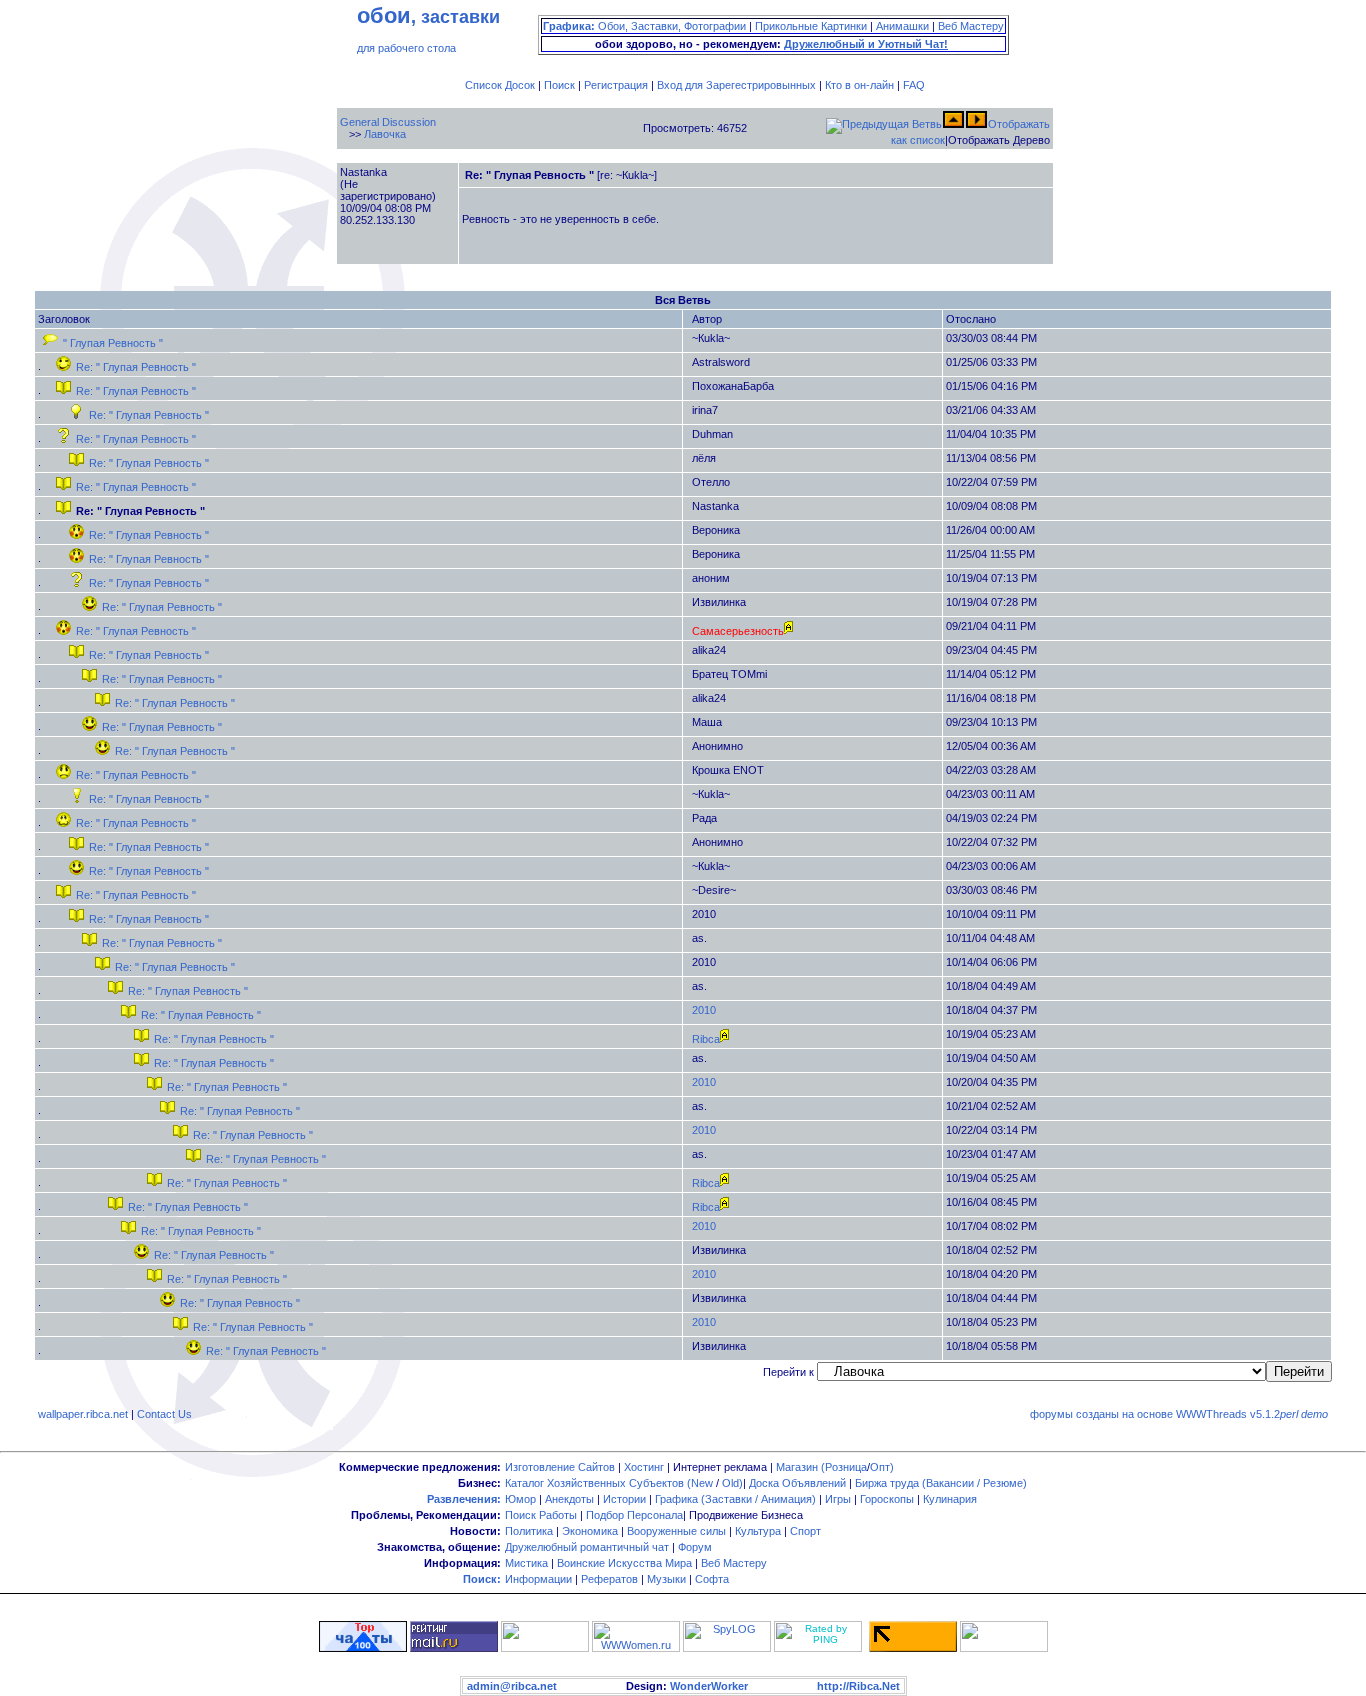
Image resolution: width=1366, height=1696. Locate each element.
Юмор (520, 1499)
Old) (732, 1483)
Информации (538, 1579)
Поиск (559, 85)
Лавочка (385, 134)
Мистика (526, 1563)
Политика (529, 1531)
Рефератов (609, 1579)
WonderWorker (709, 1686)
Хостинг (644, 1467)
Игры (838, 1499)
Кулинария (950, 1499)
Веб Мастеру (971, 26)
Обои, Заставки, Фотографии (672, 26)
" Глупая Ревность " (113, 343)
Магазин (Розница (821, 1467)
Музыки (666, 1579)
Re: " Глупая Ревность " (136, 367)
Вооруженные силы (676, 1531)
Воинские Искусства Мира (624, 1563)
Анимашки (902, 26)
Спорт (805, 1531)
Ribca (706, 1039)
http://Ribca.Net (858, 1686)
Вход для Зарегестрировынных (736, 85)
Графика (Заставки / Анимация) (735, 1499)
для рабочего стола (406, 48)
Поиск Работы (541, 1515)
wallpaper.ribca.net (83, 1414)
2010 (704, 1010)
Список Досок (500, 85)
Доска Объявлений (797, 1483)
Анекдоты (569, 1499)
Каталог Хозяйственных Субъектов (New (609, 1483)
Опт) (882, 1467)
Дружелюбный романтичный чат (587, 1547)
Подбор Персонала (634, 1515)
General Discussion (388, 122)
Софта (712, 1579)
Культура (758, 1531)
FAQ (914, 85)
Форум (695, 1547)
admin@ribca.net (512, 1686)
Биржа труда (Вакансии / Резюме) (941, 1483)
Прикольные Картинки (811, 26)
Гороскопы (887, 1499)
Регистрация (616, 85)
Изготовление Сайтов (560, 1467)
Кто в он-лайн (859, 85)
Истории (624, 1499)
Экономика (590, 1531)
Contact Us (164, 1414)
